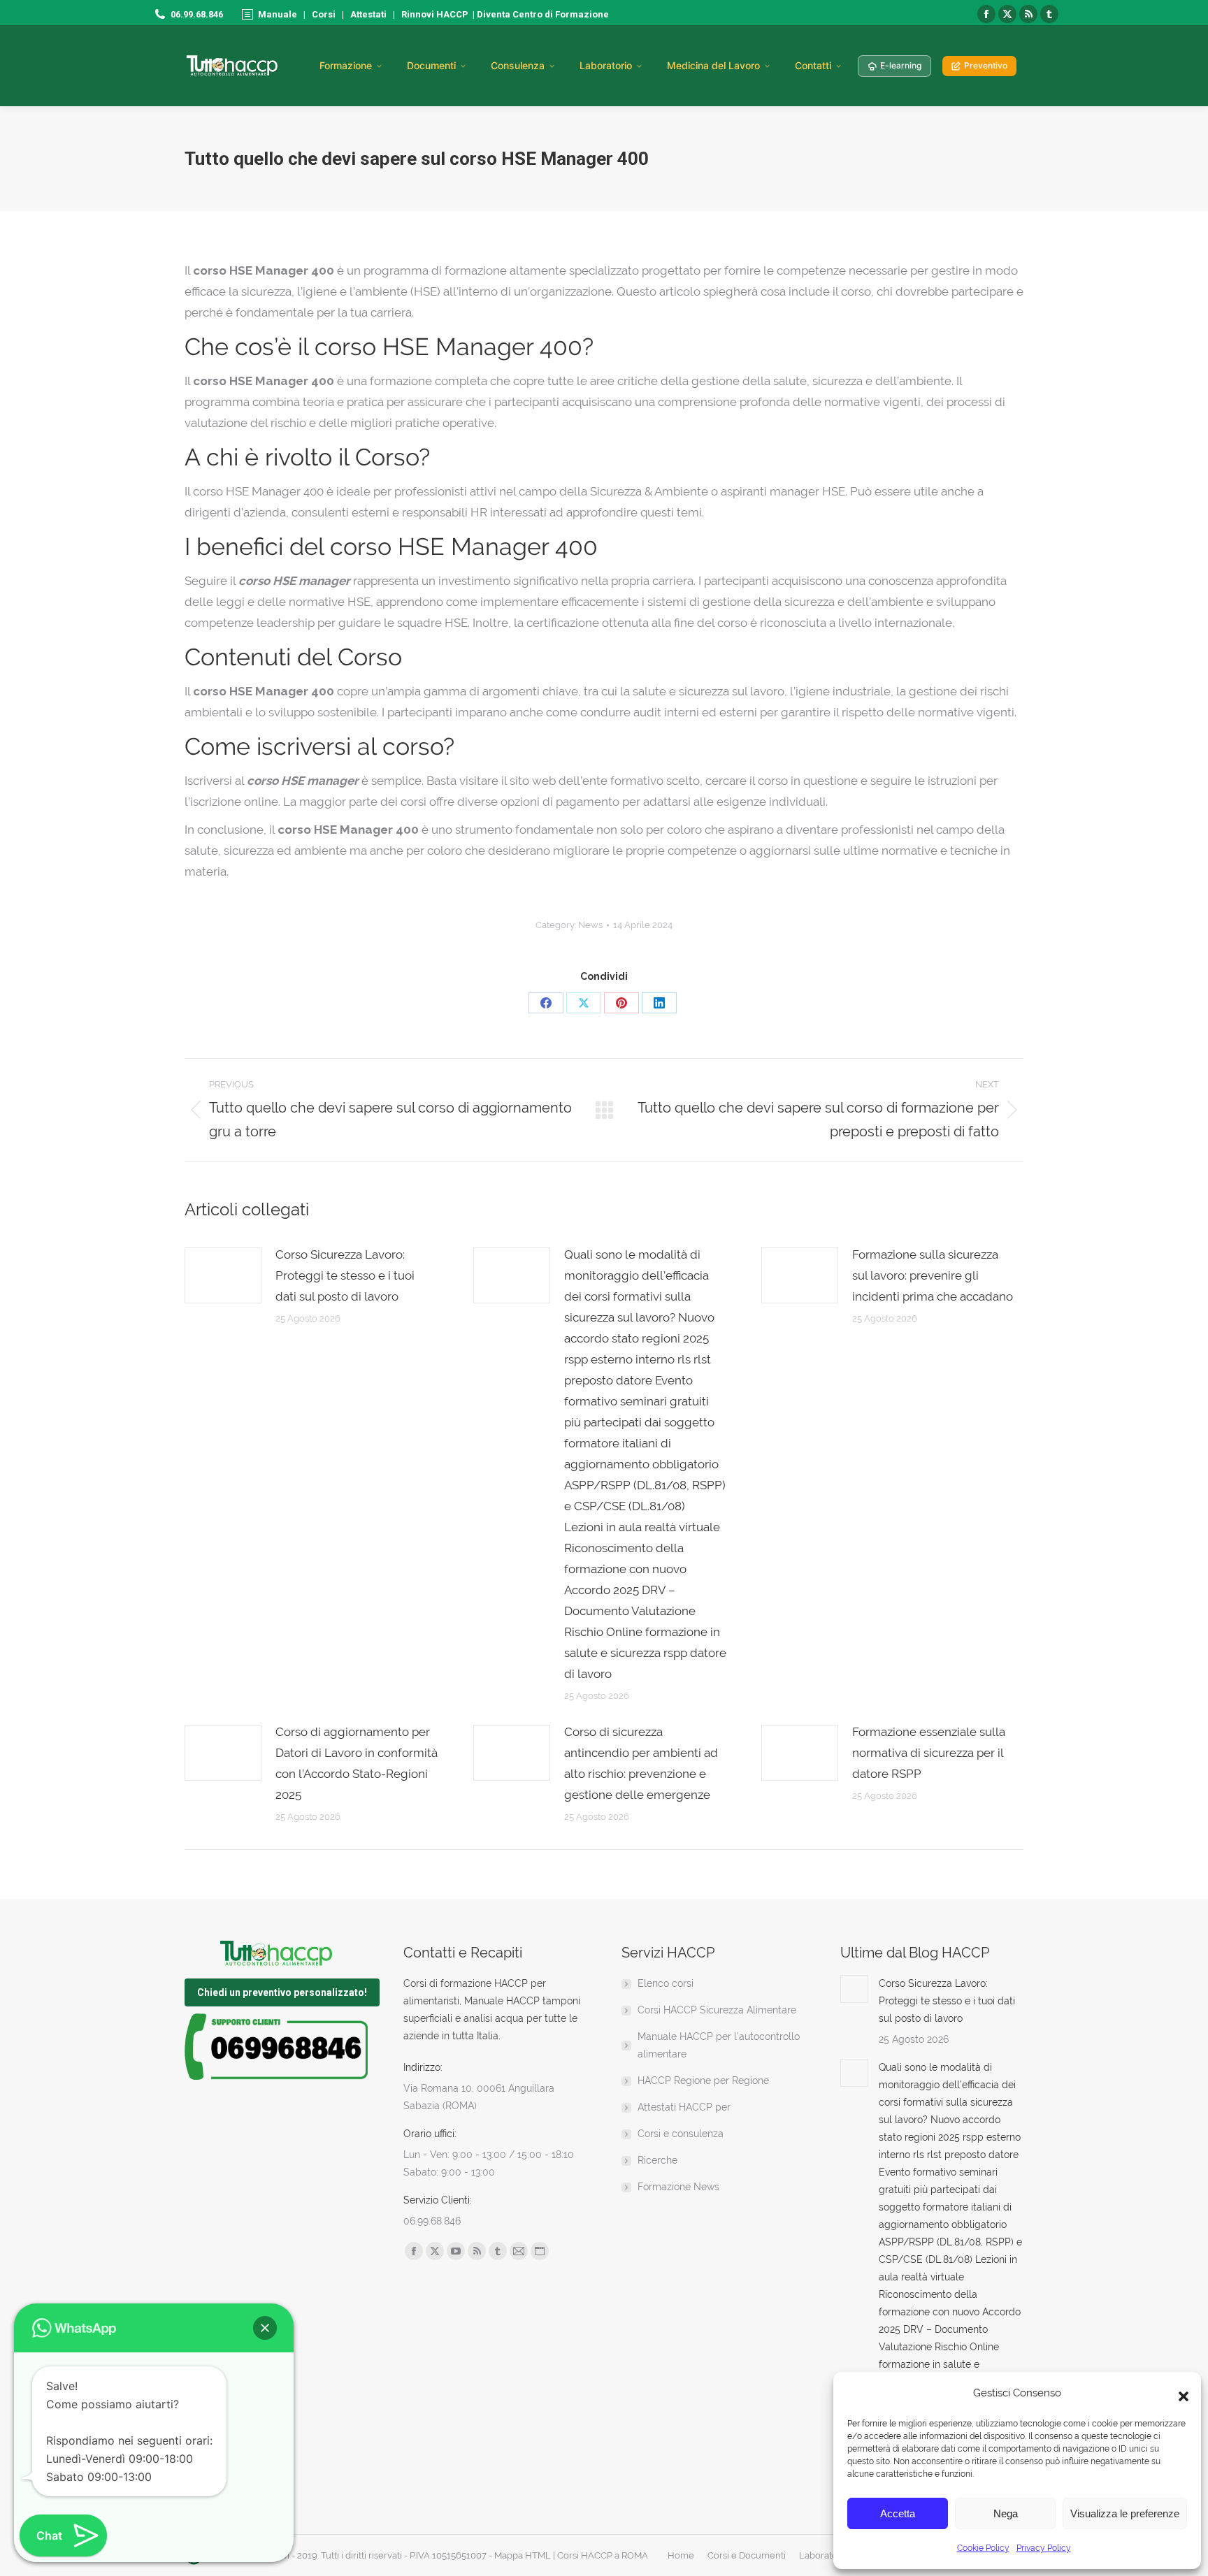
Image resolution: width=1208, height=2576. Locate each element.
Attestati (368, 14)
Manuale (278, 14)
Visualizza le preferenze (1125, 2513)
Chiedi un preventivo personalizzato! (282, 1992)
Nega (1006, 2513)
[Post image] (223, 1275)
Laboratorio (606, 65)
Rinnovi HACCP (435, 14)
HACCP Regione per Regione (703, 2081)
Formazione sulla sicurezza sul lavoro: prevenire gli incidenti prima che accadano (933, 1275)
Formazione (346, 65)
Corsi (324, 14)
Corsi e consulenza (681, 2134)
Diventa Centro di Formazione (542, 14)
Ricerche (657, 2160)
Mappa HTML (523, 2555)
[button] (1180, 2393)
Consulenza (518, 65)
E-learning (901, 65)
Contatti (813, 65)
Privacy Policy (1044, 2548)
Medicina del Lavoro (713, 65)
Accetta (898, 2513)
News (590, 925)
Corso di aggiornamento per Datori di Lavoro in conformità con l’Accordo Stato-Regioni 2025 (357, 1763)
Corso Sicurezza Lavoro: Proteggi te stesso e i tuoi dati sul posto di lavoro (345, 1275)
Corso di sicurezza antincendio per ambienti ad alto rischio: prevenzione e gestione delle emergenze (641, 1763)
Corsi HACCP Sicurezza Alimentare (717, 2010)
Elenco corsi (666, 1983)
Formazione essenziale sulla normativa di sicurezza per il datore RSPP (929, 1753)
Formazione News (678, 2187)
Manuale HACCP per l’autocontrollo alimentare (719, 2045)
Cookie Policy (983, 2548)
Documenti (431, 65)
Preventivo (986, 65)
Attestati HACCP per (684, 2107)
